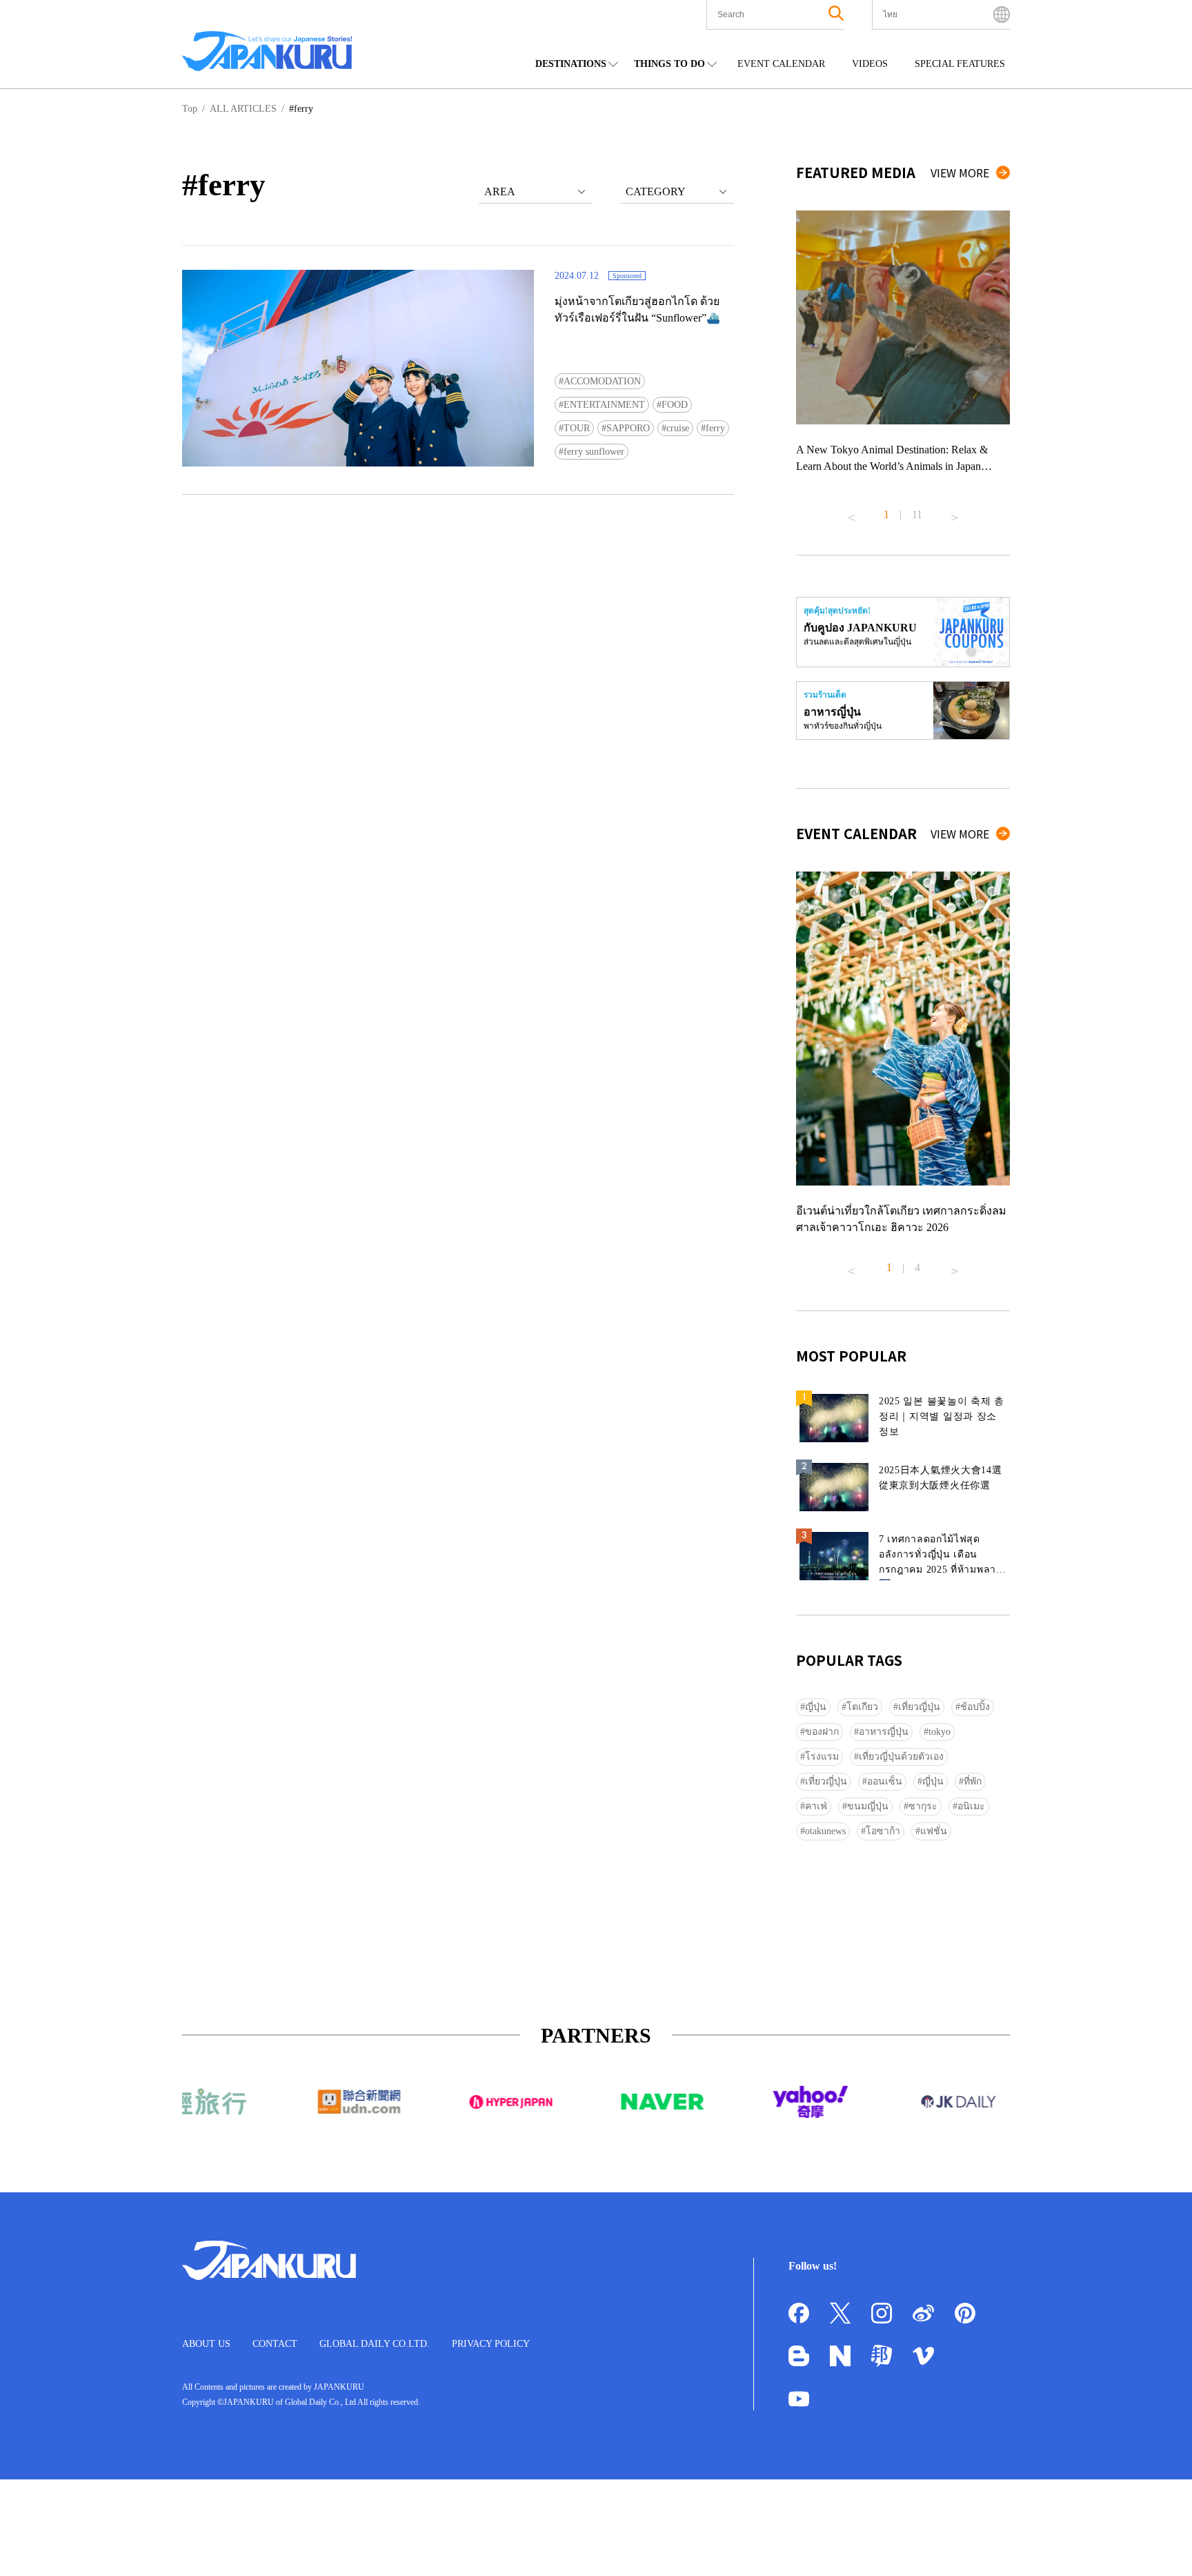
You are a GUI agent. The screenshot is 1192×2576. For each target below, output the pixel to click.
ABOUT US (206, 2344)
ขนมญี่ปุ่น (868, 1806)
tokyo (940, 1732)
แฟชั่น (934, 1831)
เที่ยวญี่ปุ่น (919, 1707)
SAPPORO (628, 428)
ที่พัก (973, 1781)
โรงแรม (822, 1757)
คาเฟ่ (816, 1806)
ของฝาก (822, 1732)
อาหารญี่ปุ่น (884, 1732)
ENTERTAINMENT (604, 405)
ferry (715, 428)
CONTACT (275, 2344)
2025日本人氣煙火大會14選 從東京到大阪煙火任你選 (941, 1478)
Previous (851, 512)
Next (955, 512)
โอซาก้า (883, 1831)
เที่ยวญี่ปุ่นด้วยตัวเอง (901, 1757)
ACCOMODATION (602, 381)
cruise (678, 428)
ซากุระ (923, 1806)
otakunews (825, 1831)
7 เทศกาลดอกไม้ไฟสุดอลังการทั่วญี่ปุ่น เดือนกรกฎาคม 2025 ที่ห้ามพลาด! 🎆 (943, 1557)
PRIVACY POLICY (491, 2344)
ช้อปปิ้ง (975, 1707)
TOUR (577, 428)
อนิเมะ (971, 1806)
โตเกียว (862, 1707)
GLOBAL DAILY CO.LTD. (375, 2344)
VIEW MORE (960, 173)
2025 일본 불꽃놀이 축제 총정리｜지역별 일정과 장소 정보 (942, 1416)
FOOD (675, 405)
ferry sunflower (594, 452)
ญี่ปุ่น (816, 1707)
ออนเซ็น (885, 1781)
